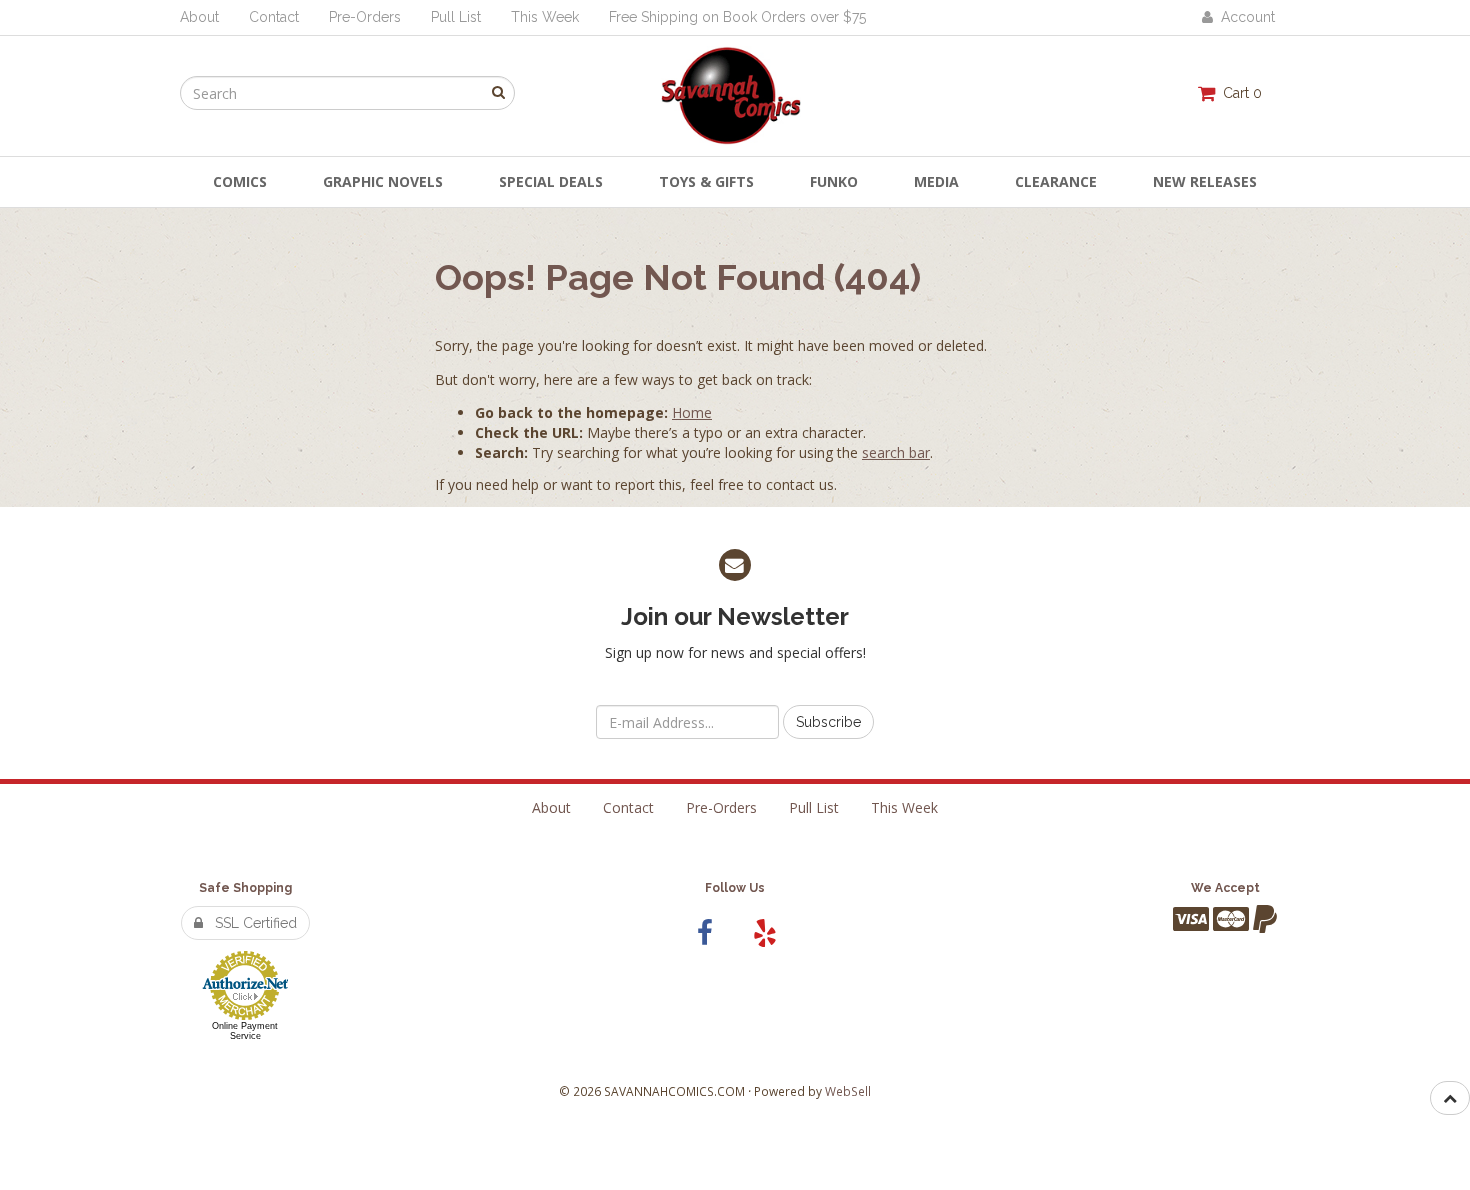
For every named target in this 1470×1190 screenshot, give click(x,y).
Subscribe (828, 722)
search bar (896, 452)
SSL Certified (250, 923)
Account (1244, 17)
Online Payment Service (245, 1031)
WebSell (848, 1091)
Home (692, 412)
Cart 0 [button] (1238, 93)
